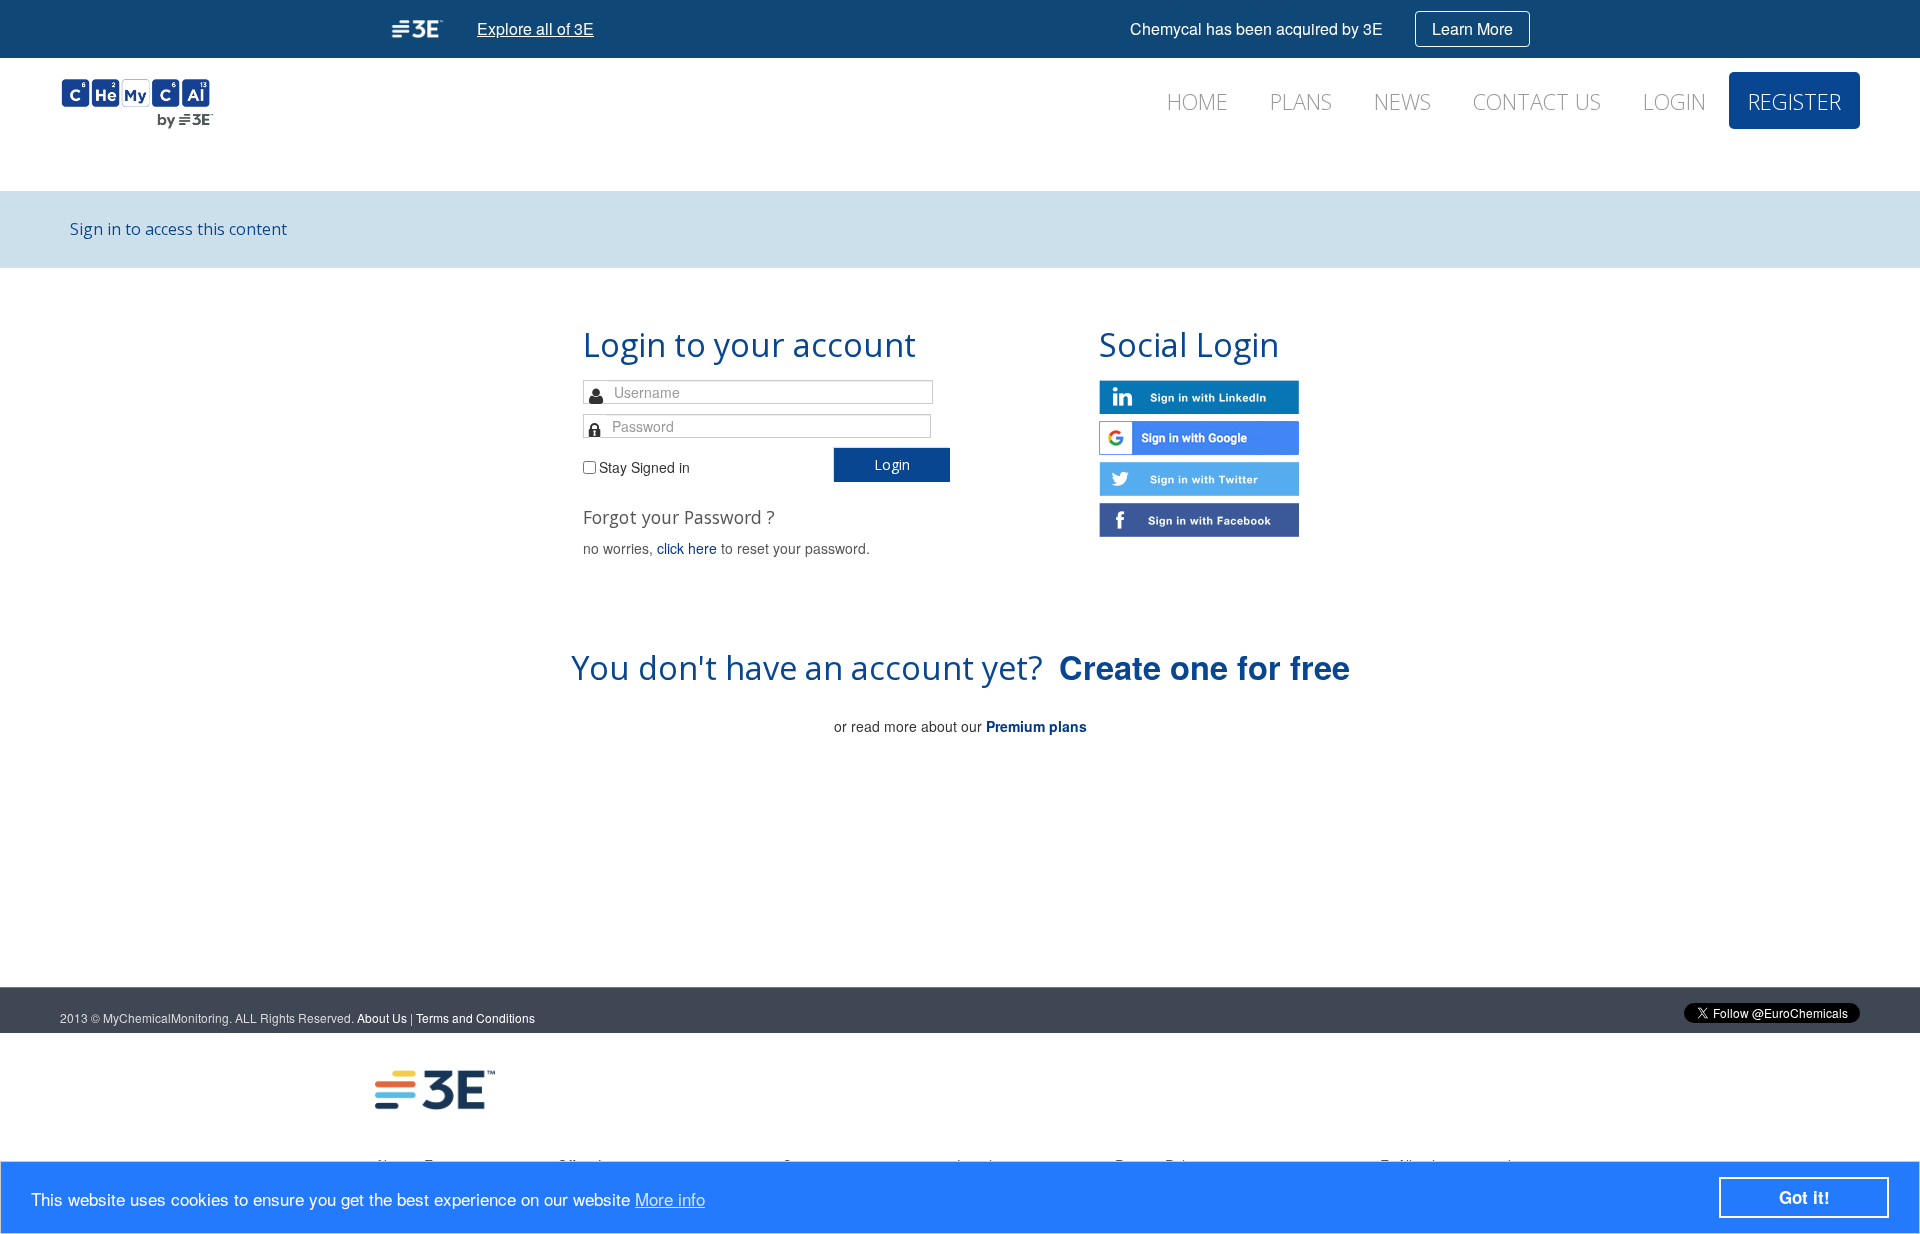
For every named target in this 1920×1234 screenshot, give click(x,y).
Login (1674, 101)
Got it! (1804, 1197)
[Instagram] (1491, 1090)
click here (687, 548)
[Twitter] (1411, 1090)
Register (1794, 101)
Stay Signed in (644, 467)
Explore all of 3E (535, 28)
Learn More (1472, 28)
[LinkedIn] (1331, 1090)
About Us (382, 1017)
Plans (1301, 101)
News (1402, 101)
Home (1197, 101)
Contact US (1537, 101)
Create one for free (1204, 666)
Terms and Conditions (475, 1017)
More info (670, 1198)
